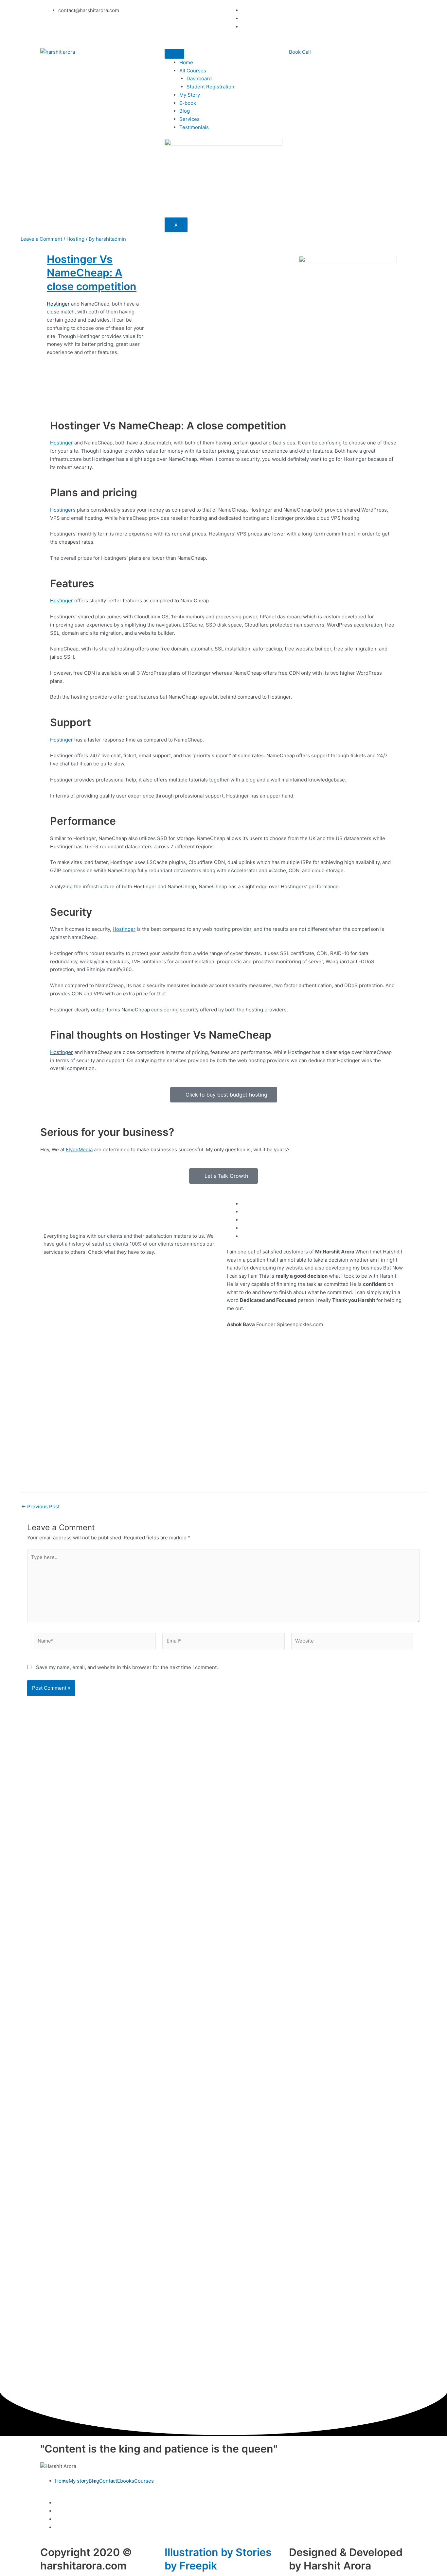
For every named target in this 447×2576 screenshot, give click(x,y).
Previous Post (40, 1506)
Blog (185, 111)
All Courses (193, 71)
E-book (188, 103)
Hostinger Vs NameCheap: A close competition (92, 273)
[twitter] (57, 2519)
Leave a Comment (41, 239)
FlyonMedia (79, 1149)
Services (189, 119)
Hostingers (63, 510)
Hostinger (62, 443)
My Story (190, 95)
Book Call (300, 52)
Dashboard (199, 78)
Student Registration (210, 87)
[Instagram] (243, 10)
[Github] (243, 19)
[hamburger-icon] (174, 54)
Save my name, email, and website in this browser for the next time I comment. (127, 1667)
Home (186, 62)
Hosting (75, 239)
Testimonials (194, 127)
